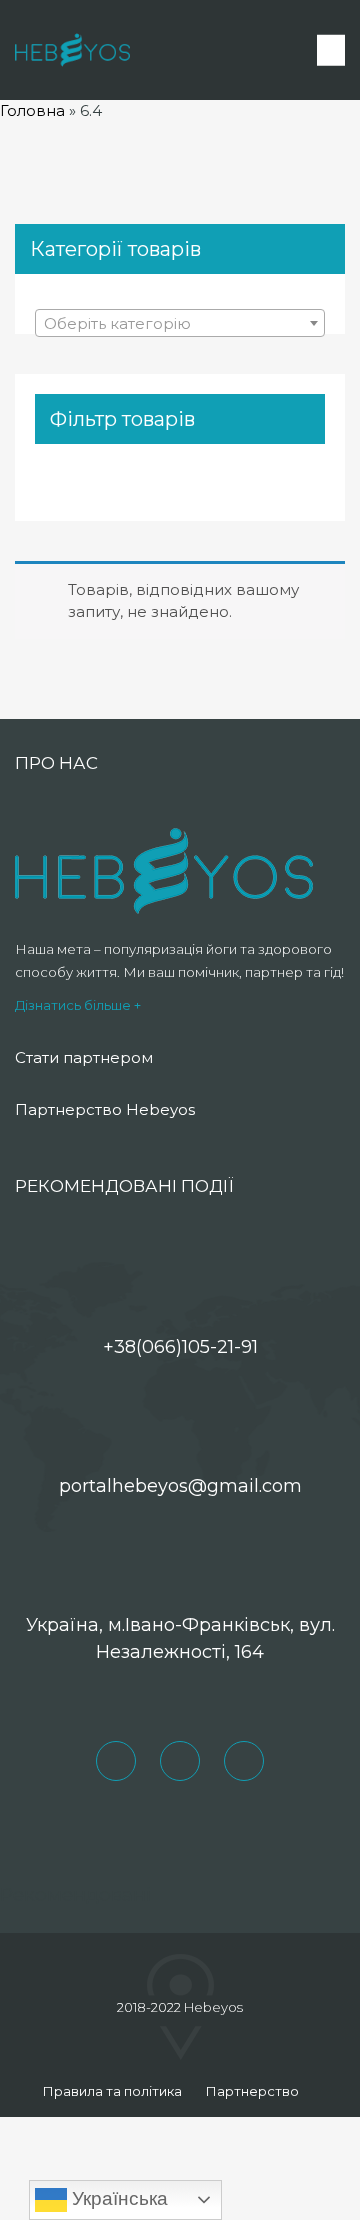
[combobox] (180, 323)
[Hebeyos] (72, 50)
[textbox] (180, 324)
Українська (117, 2198)
